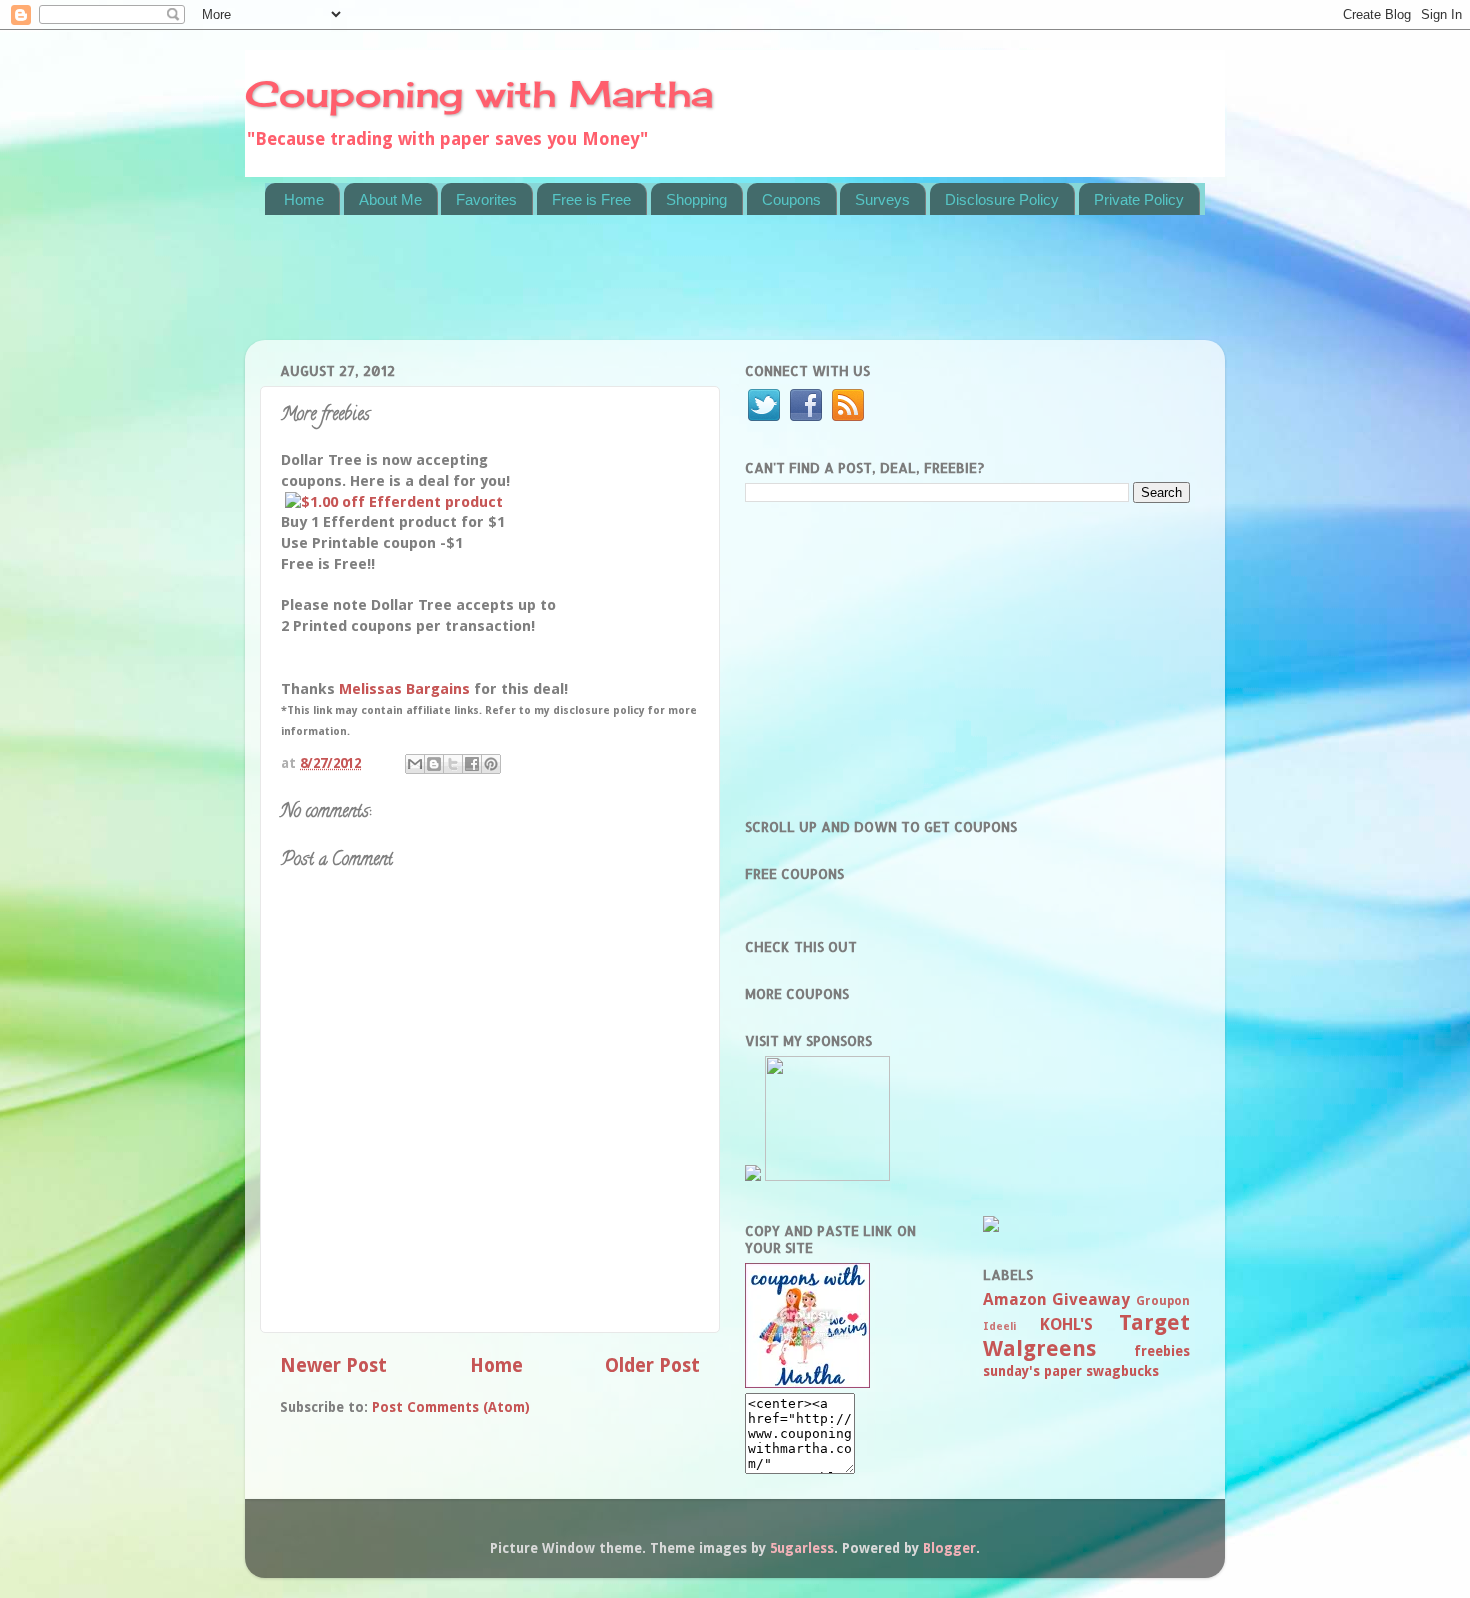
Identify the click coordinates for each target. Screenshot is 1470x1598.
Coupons (791, 199)
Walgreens (1039, 1348)
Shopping (696, 199)
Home (304, 199)
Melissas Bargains (404, 689)
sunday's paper (1032, 1371)
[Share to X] (453, 764)
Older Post (652, 1365)
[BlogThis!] (434, 764)
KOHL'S (1066, 1324)
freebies (1162, 1351)
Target (1154, 1322)
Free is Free (591, 199)
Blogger (949, 1548)
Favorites (486, 199)
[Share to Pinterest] (491, 764)
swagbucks (1122, 1371)
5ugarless (802, 1548)
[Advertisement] (629, 290)
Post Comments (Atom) (451, 1407)
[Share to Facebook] (472, 764)
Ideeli (999, 1326)
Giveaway (1091, 1299)
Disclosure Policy (1002, 199)
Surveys (882, 199)
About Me (390, 199)
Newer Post (333, 1365)
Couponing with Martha (479, 94)
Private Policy (1139, 199)
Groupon (1163, 1301)
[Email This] (415, 764)
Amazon (1015, 1299)
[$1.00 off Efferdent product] (394, 502)
